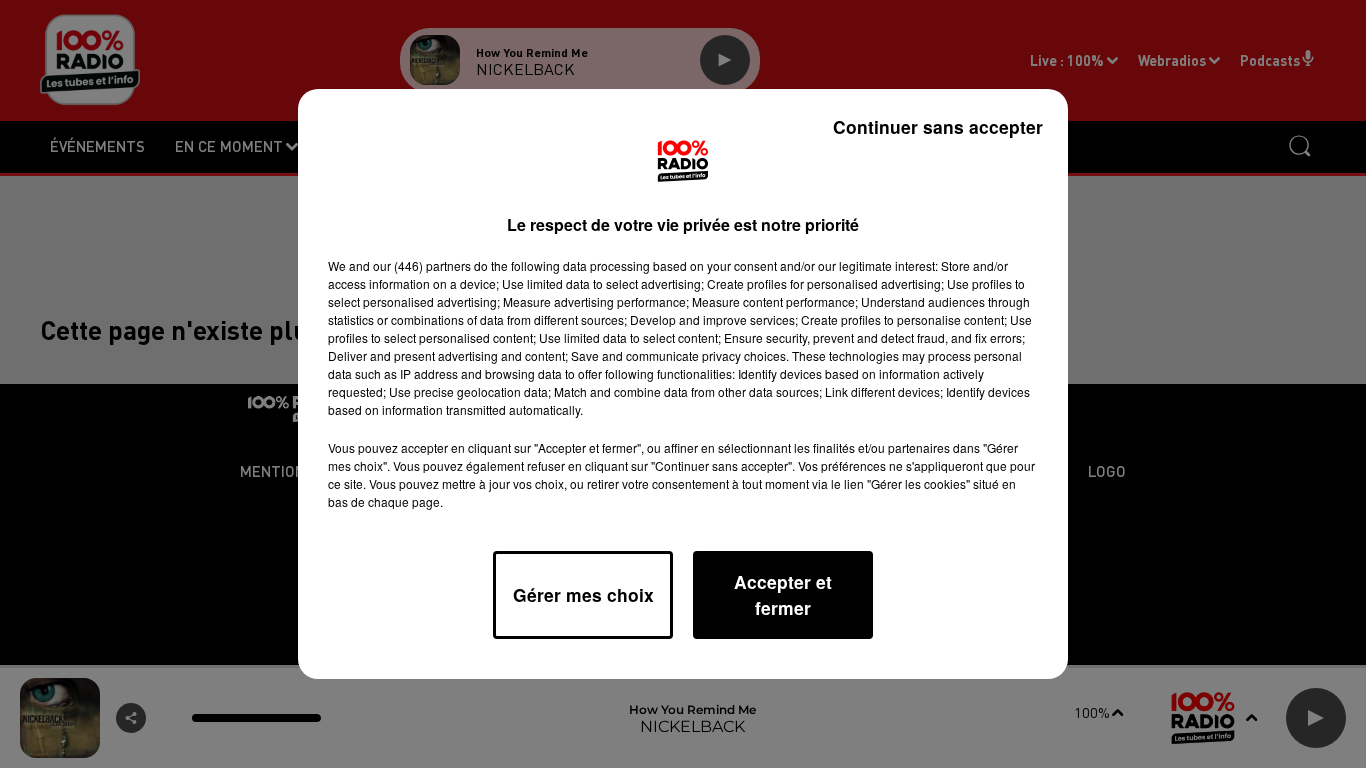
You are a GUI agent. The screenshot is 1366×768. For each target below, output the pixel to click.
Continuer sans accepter (938, 126)
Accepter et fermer (783, 594)
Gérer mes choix (583, 594)
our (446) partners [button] (422, 265)
